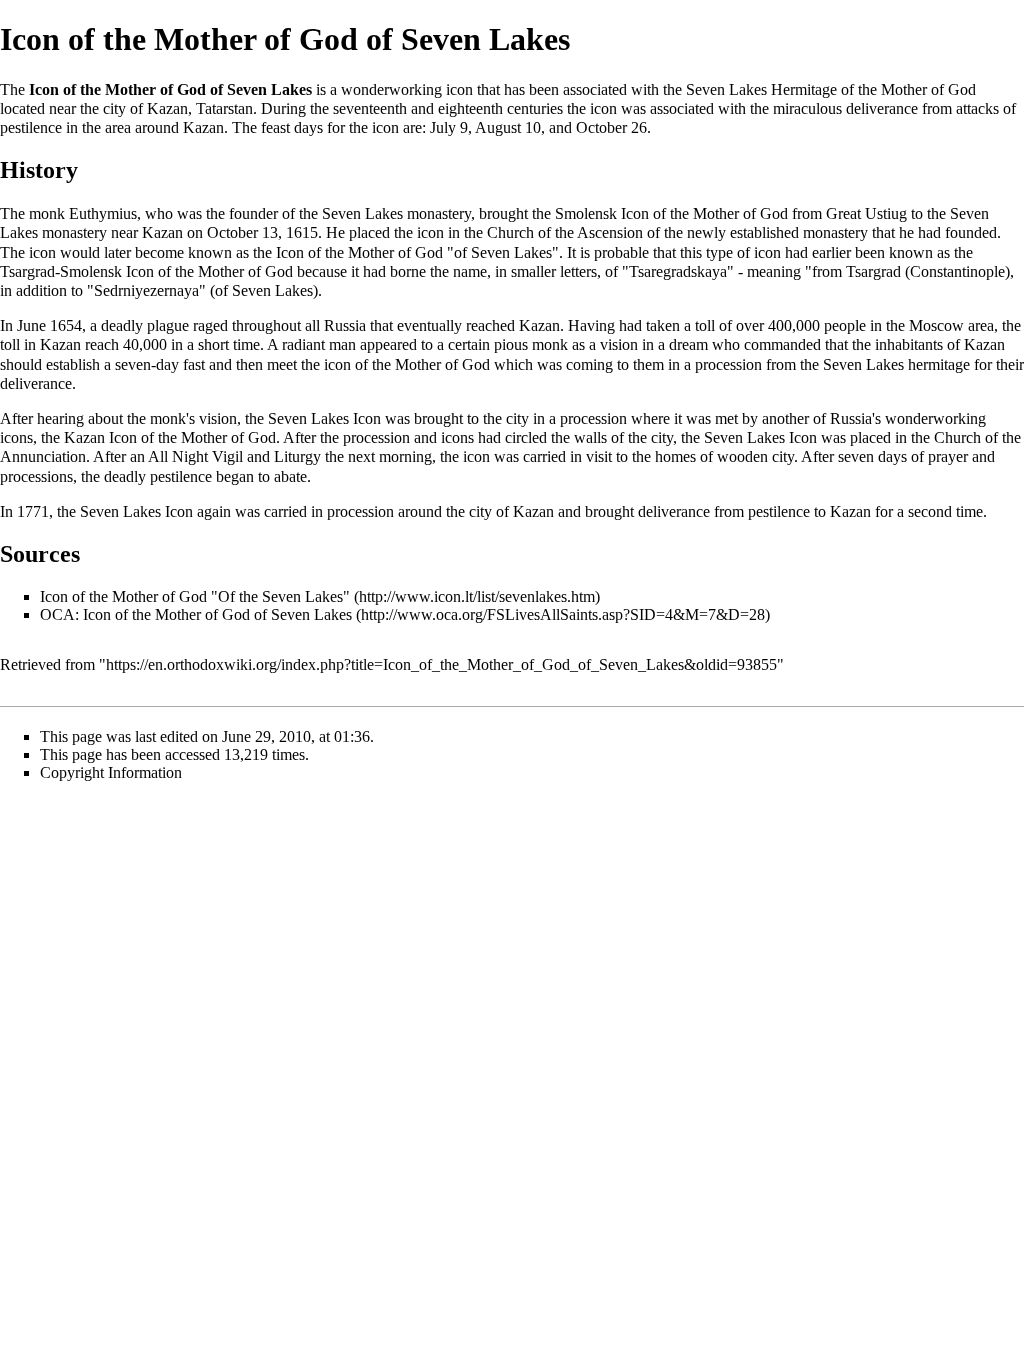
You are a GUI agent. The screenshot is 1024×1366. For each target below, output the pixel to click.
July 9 (449, 127)
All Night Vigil (195, 456)
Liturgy (297, 456)
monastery (439, 213)
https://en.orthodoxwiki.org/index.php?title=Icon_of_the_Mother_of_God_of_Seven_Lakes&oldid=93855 (441, 664)
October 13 (242, 232)
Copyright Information (111, 772)
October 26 (611, 127)
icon (459, 89)
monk (47, 213)
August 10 (508, 127)
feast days (292, 127)
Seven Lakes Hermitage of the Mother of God (831, 89)
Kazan (167, 108)
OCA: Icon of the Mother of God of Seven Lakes (196, 614)
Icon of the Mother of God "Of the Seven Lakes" (195, 596)
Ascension (610, 232)
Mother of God (740, 213)
